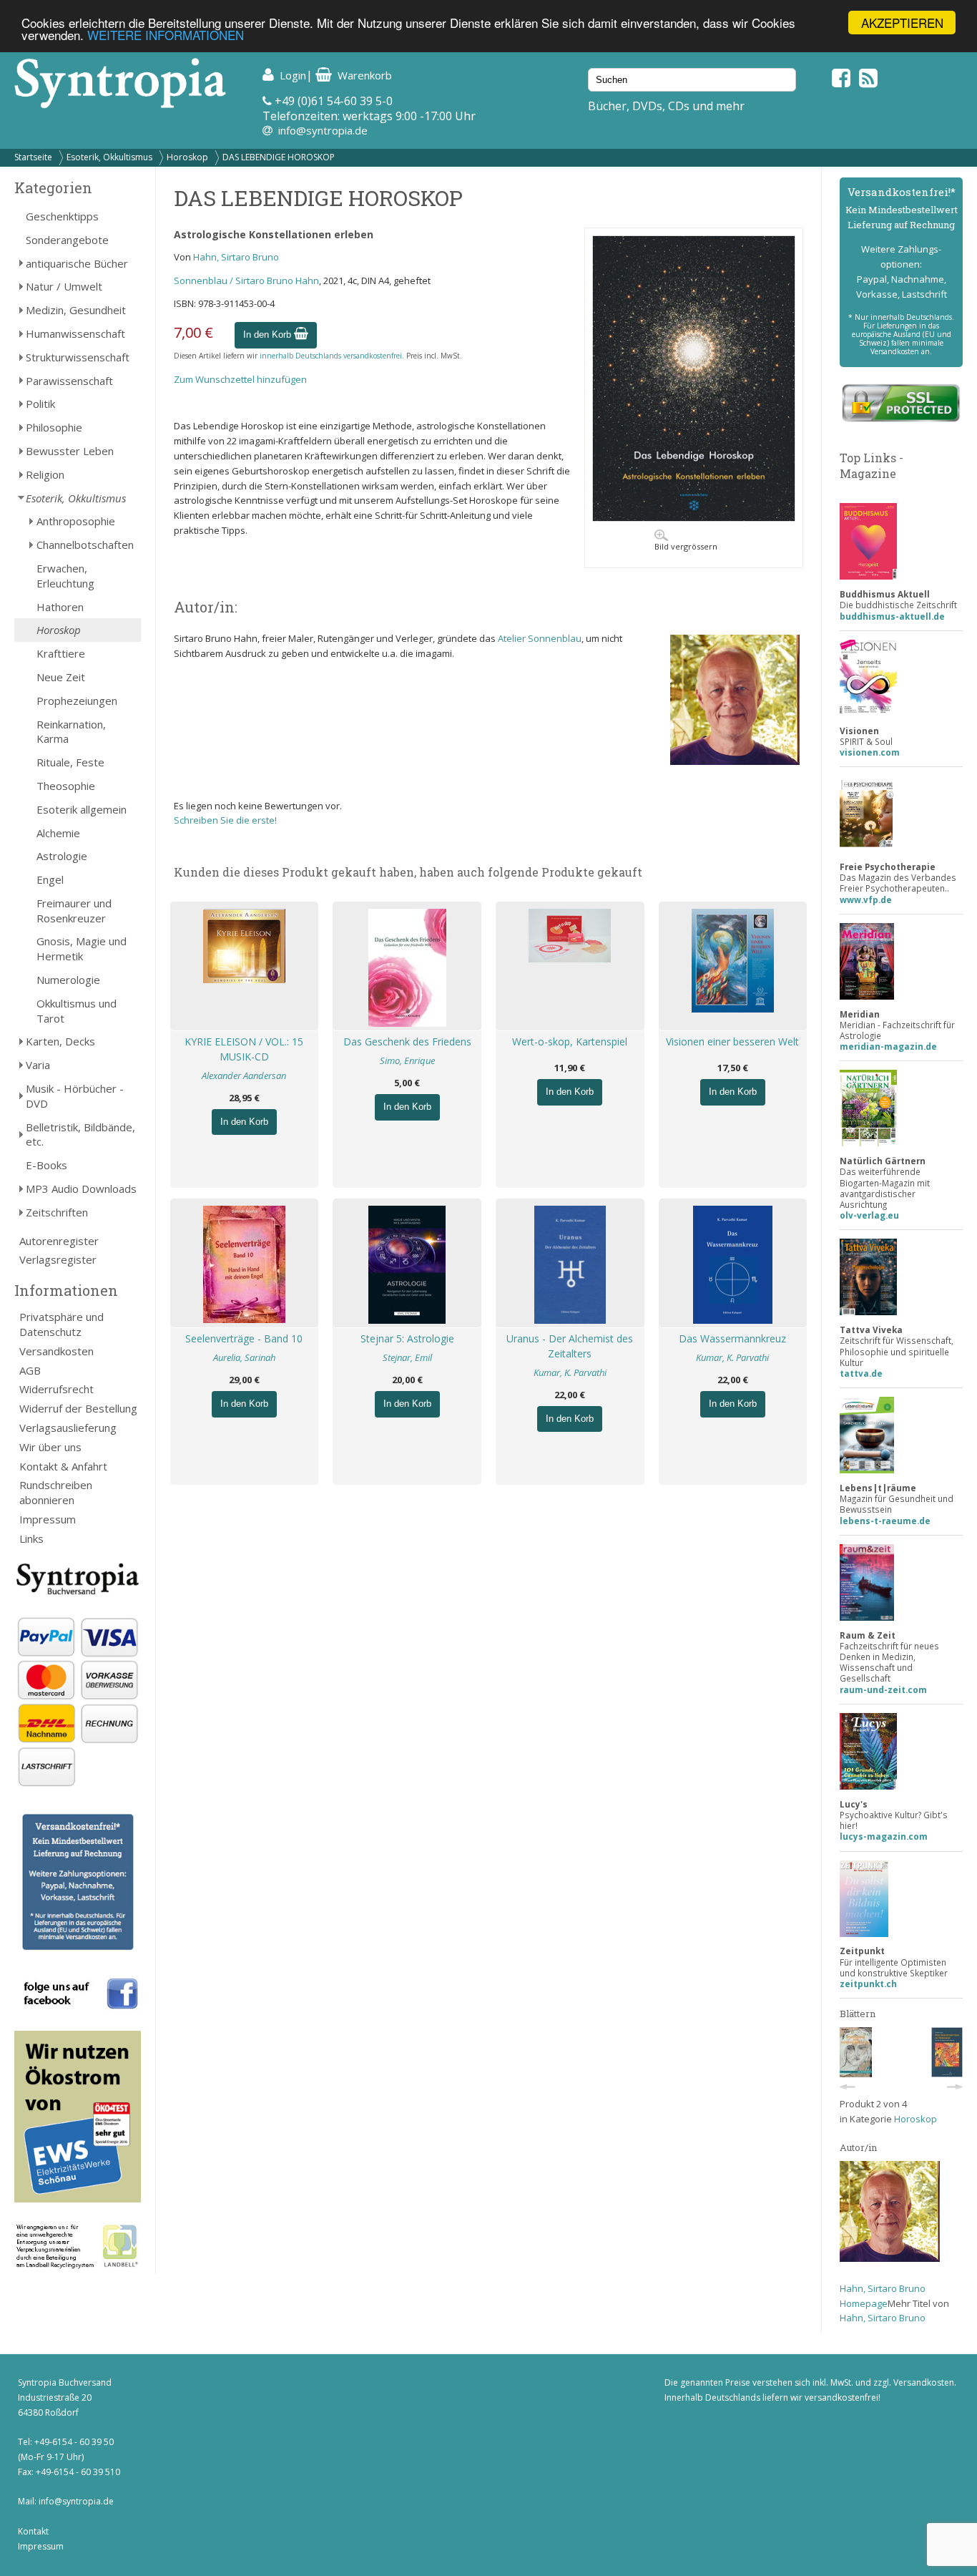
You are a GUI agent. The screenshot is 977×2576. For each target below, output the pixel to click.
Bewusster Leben (70, 451)
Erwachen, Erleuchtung (65, 576)
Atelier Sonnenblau (540, 638)
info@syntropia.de (323, 130)
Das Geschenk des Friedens (407, 1041)
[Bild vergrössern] (694, 518)
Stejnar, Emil (407, 1357)
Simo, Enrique (407, 1060)
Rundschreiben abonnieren (56, 1492)
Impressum (48, 1519)
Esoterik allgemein (82, 809)
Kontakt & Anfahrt (63, 1466)
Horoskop (187, 157)
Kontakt (33, 2531)
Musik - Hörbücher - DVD (75, 1096)
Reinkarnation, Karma (71, 732)
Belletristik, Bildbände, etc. (80, 1135)
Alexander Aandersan (244, 1075)
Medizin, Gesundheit (76, 310)
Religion (45, 474)
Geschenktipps (62, 216)
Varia (38, 1065)
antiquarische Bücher (77, 263)
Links (31, 1538)
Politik (40, 404)
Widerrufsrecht (57, 1389)
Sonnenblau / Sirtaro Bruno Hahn (246, 280)
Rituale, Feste (70, 762)
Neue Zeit (61, 677)
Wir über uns (50, 1447)
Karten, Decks (60, 1041)
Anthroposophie (76, 521)
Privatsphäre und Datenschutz (62, 1324)
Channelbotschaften (85, 545)
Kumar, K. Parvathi (570, 1372)
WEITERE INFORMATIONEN (166, 35)
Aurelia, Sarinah (244, 1357)
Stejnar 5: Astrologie (407, 1338)
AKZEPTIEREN (902, 23)
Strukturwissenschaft (78, 357)
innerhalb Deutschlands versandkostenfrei (331, 356)
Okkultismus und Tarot (77, 1011)
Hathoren (60, 607)
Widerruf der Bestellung (78, 1408)
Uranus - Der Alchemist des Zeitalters (570, 1346)
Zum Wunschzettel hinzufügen (240, 379)
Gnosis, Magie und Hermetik (82, 948)
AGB (30, 1370)
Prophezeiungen (77, 701)
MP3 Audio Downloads (81, 1189)
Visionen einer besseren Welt (732, 1041)
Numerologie (68, 980)
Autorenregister (59, 1241)
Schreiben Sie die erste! (225, 820)
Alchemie (58, 833)
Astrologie (62, 856)
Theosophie (66, 786)
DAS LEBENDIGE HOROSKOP (279, 157)
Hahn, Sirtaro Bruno (236, 257)
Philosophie (54, 427)
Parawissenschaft (69, 381)
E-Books (46, 1165)
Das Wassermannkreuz (732, 1338)
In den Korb (269, 335)
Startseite (33, 157)
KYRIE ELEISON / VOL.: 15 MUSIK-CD (244, 1049)
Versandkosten (57, 1351)
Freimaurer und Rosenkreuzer (74, 911)
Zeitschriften (57, 1212)
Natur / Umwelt (64, 286)
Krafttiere (61, 653)
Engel (50, 879)
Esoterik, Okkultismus (109, 157)
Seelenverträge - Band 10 (244, 1338)
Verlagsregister (58, 1259)
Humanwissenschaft (75, 333)
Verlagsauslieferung (68, 1428)
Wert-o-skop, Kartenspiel (570, 1041)
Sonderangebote (67, 240)
